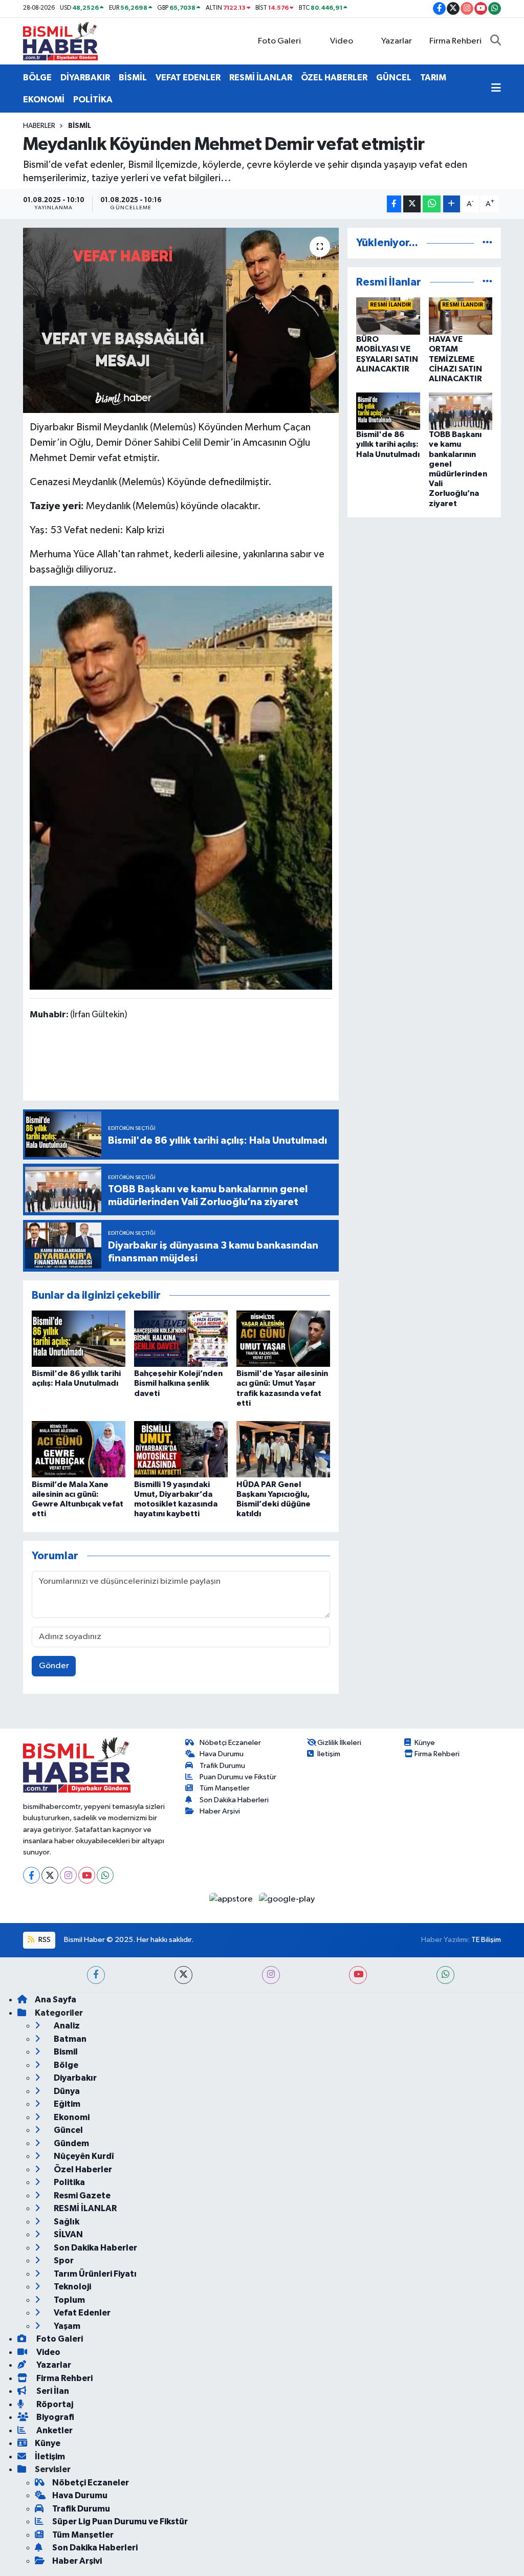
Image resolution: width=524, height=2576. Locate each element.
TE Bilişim (486, 1940)
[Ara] (496, 41)
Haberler (39, 126)
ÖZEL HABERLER (334, 78)
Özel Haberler (82, 2169)
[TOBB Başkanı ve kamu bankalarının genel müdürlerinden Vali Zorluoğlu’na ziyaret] (461, 411)
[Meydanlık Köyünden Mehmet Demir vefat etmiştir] (181, 320)
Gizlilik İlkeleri (339, 1743)
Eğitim (66, 2104)
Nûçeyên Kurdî (83, 2156)
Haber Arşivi (220, 1811)
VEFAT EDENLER (188, 78)
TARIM (433, 78)
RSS (44, 1940)
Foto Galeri (279, 41)
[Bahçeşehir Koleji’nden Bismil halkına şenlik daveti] (181, 1338)
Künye (425, 1743)
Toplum (69, 2300)
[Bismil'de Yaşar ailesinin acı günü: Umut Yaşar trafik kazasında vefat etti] (283, 1338)
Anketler (54, 2430)
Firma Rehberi (455, 41)
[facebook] (96, 1975)
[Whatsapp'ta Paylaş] (432, 204)
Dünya (66, 2091)
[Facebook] (31, 1875)
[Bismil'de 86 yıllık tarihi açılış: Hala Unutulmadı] (79, 1338)
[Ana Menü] (496, 89)
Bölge (65, 2065)
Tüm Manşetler (225, 1788)
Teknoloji (72, 2287)
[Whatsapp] (105, 1875)
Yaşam (66, 2326)
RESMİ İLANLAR (261, 78)
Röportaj (54, 2404)
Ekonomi (71, 2117)
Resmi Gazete (81, 2196)
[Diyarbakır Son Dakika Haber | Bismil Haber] (60, 41)
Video (342, 41)
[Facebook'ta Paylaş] (394, 204)
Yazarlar (397, 41)
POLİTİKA (93, 100)
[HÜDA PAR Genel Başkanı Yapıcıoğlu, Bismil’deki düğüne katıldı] (283, 1449)
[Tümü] (487, 243)
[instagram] (271, 1975)
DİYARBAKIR (85, 78)
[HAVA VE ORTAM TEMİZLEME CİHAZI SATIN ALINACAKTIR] (461, 316)
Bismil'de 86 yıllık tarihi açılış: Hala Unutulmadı (388, 444)
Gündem (71, 2143)
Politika (69, 2182)
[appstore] (232, 1899)
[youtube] (358, 1975)
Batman (69, 2039)
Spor (63, 2261)
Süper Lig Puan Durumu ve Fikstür (120, 2522)
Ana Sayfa (56, 2000)
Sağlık (66, 2222)
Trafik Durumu (222, 1766)
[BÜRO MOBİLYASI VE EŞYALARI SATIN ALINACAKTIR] (388, 316)
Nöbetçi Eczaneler (230, 1743)
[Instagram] (68, 1875)
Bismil (80, 126)
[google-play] (287, 1899)
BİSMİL (133, 78)
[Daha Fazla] (452, 204)
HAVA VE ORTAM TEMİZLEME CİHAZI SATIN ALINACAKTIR (455, 359)
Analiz (66, 2026)
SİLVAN (68, 2234)
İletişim (329, 1754)
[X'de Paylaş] (412, 204)
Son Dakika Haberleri (234, 1800)
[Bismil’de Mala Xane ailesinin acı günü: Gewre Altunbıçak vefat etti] (79, 1449)
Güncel (68, 2130)
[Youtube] (87, 1875)
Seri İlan (52, 2391)
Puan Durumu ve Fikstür (238, 1777)
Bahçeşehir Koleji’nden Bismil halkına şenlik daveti (178, 1383)
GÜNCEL (394, 78)
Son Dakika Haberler (95, 2248)
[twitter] (183, 1975)
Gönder (54, 1666)
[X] (50, 1875)
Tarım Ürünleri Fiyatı (94, 2274)
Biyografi (54, 2417)
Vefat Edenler (81, 2313)
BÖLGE (37, 78)
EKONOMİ (44, 100)
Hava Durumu (222, 1754)
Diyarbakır (74, 2078)
